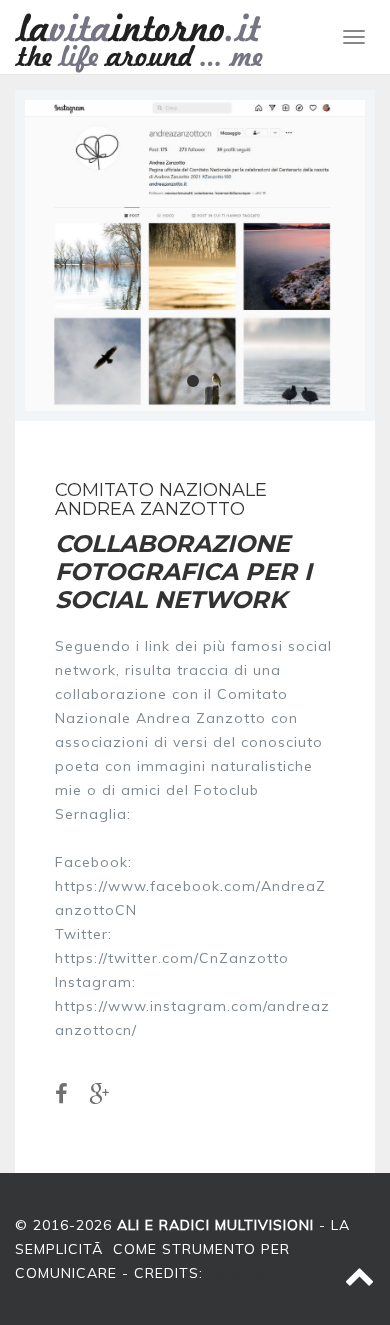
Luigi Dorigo (259, 1273)
